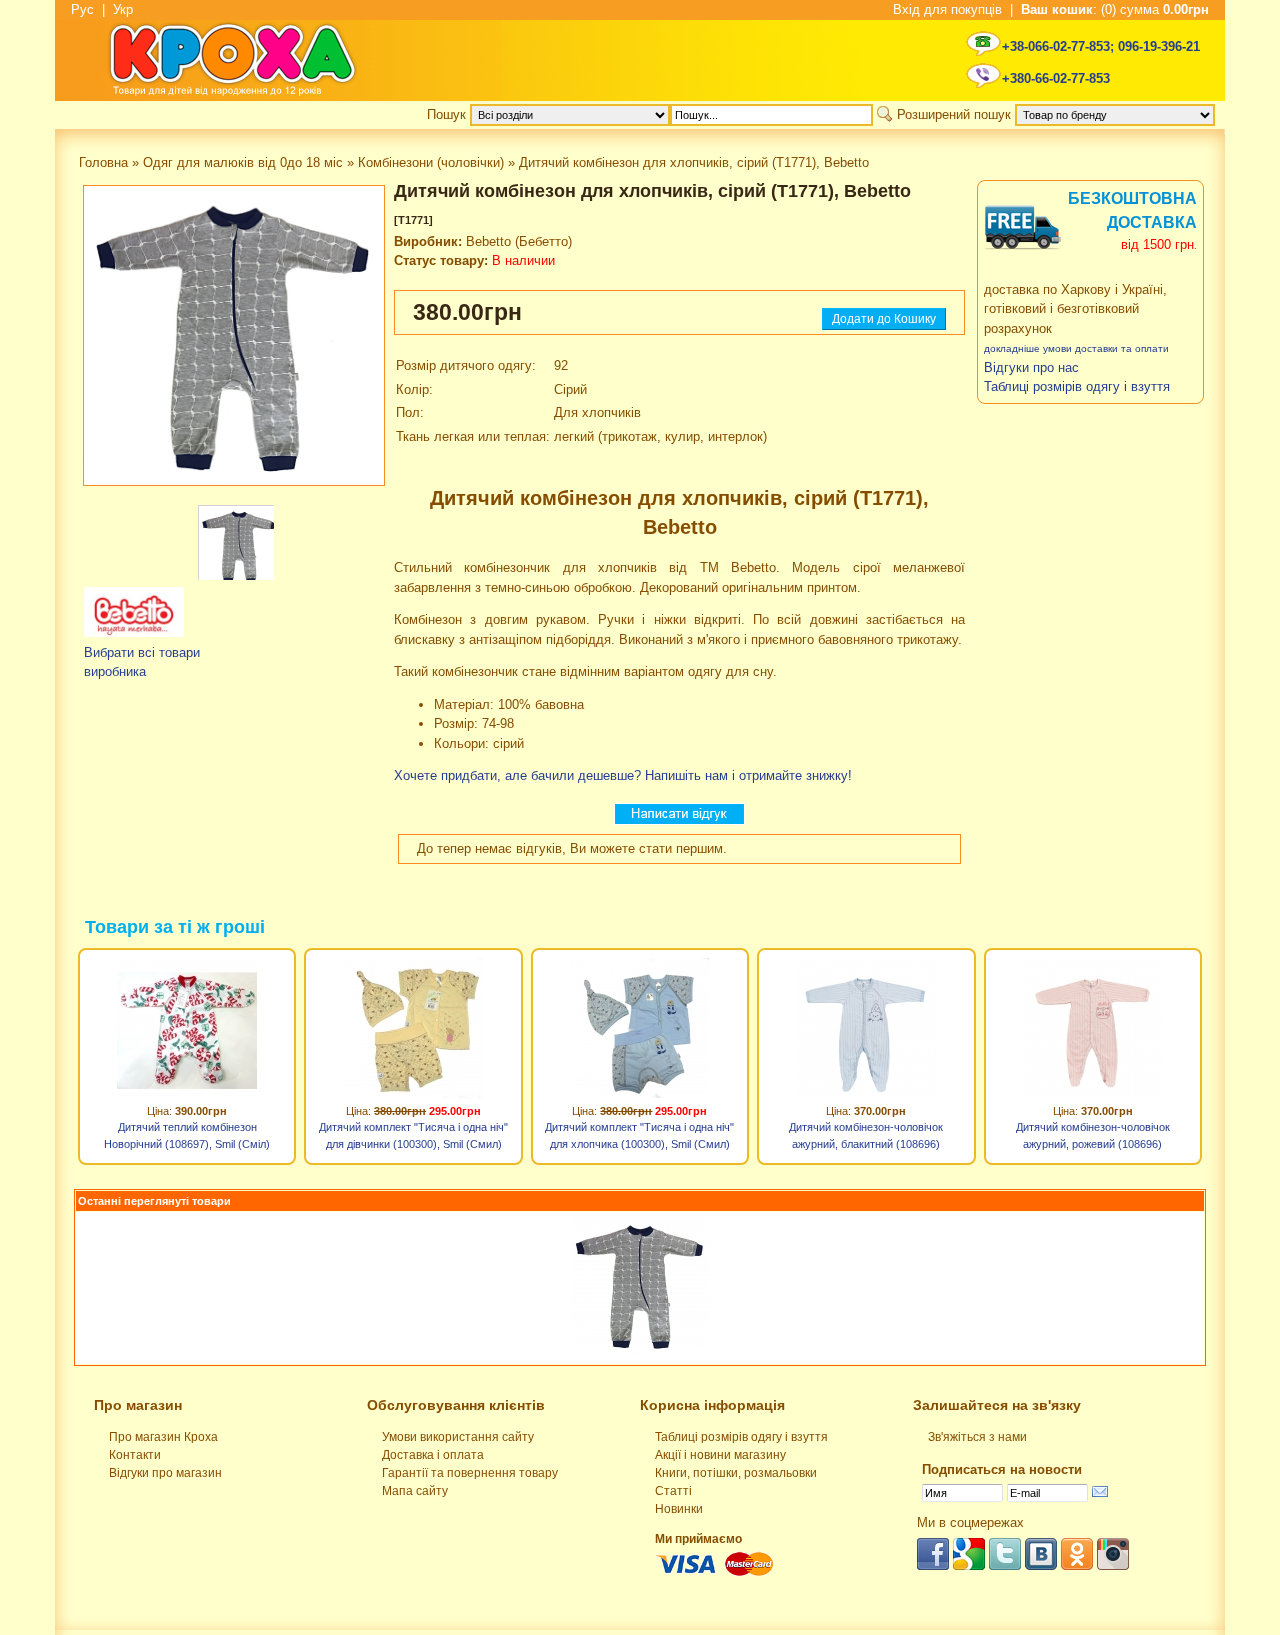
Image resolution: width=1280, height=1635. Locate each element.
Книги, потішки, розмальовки (736, 1473)
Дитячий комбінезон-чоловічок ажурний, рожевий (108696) (1093, 1135)
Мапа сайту (415, 1491)
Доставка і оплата (433, 1455)
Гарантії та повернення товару (470, 1473)
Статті (673, 1491)
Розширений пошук (954, 114)
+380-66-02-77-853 (1056, 78)
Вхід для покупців (947, 9)
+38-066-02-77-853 (1056, 46)
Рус (82, 9)
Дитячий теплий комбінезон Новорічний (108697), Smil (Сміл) (187, 1135)
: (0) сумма (1115, 9)
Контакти (135, 1455)
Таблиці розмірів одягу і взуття (741, 1437)
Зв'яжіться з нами (977, 1437)
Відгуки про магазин (165, 1473)
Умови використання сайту (458, 1437)
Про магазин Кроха (163, 1437)
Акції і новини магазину (720, 1455)
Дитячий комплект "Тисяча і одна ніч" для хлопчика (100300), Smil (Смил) (639, 1135)
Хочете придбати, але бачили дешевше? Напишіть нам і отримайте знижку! (623, 775)
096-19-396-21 (1159, 46)
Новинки (679, 1509)
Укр (123, 9)
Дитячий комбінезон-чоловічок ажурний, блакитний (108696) (866, 1135)
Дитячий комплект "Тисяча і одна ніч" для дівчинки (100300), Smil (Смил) (413, 1135)
